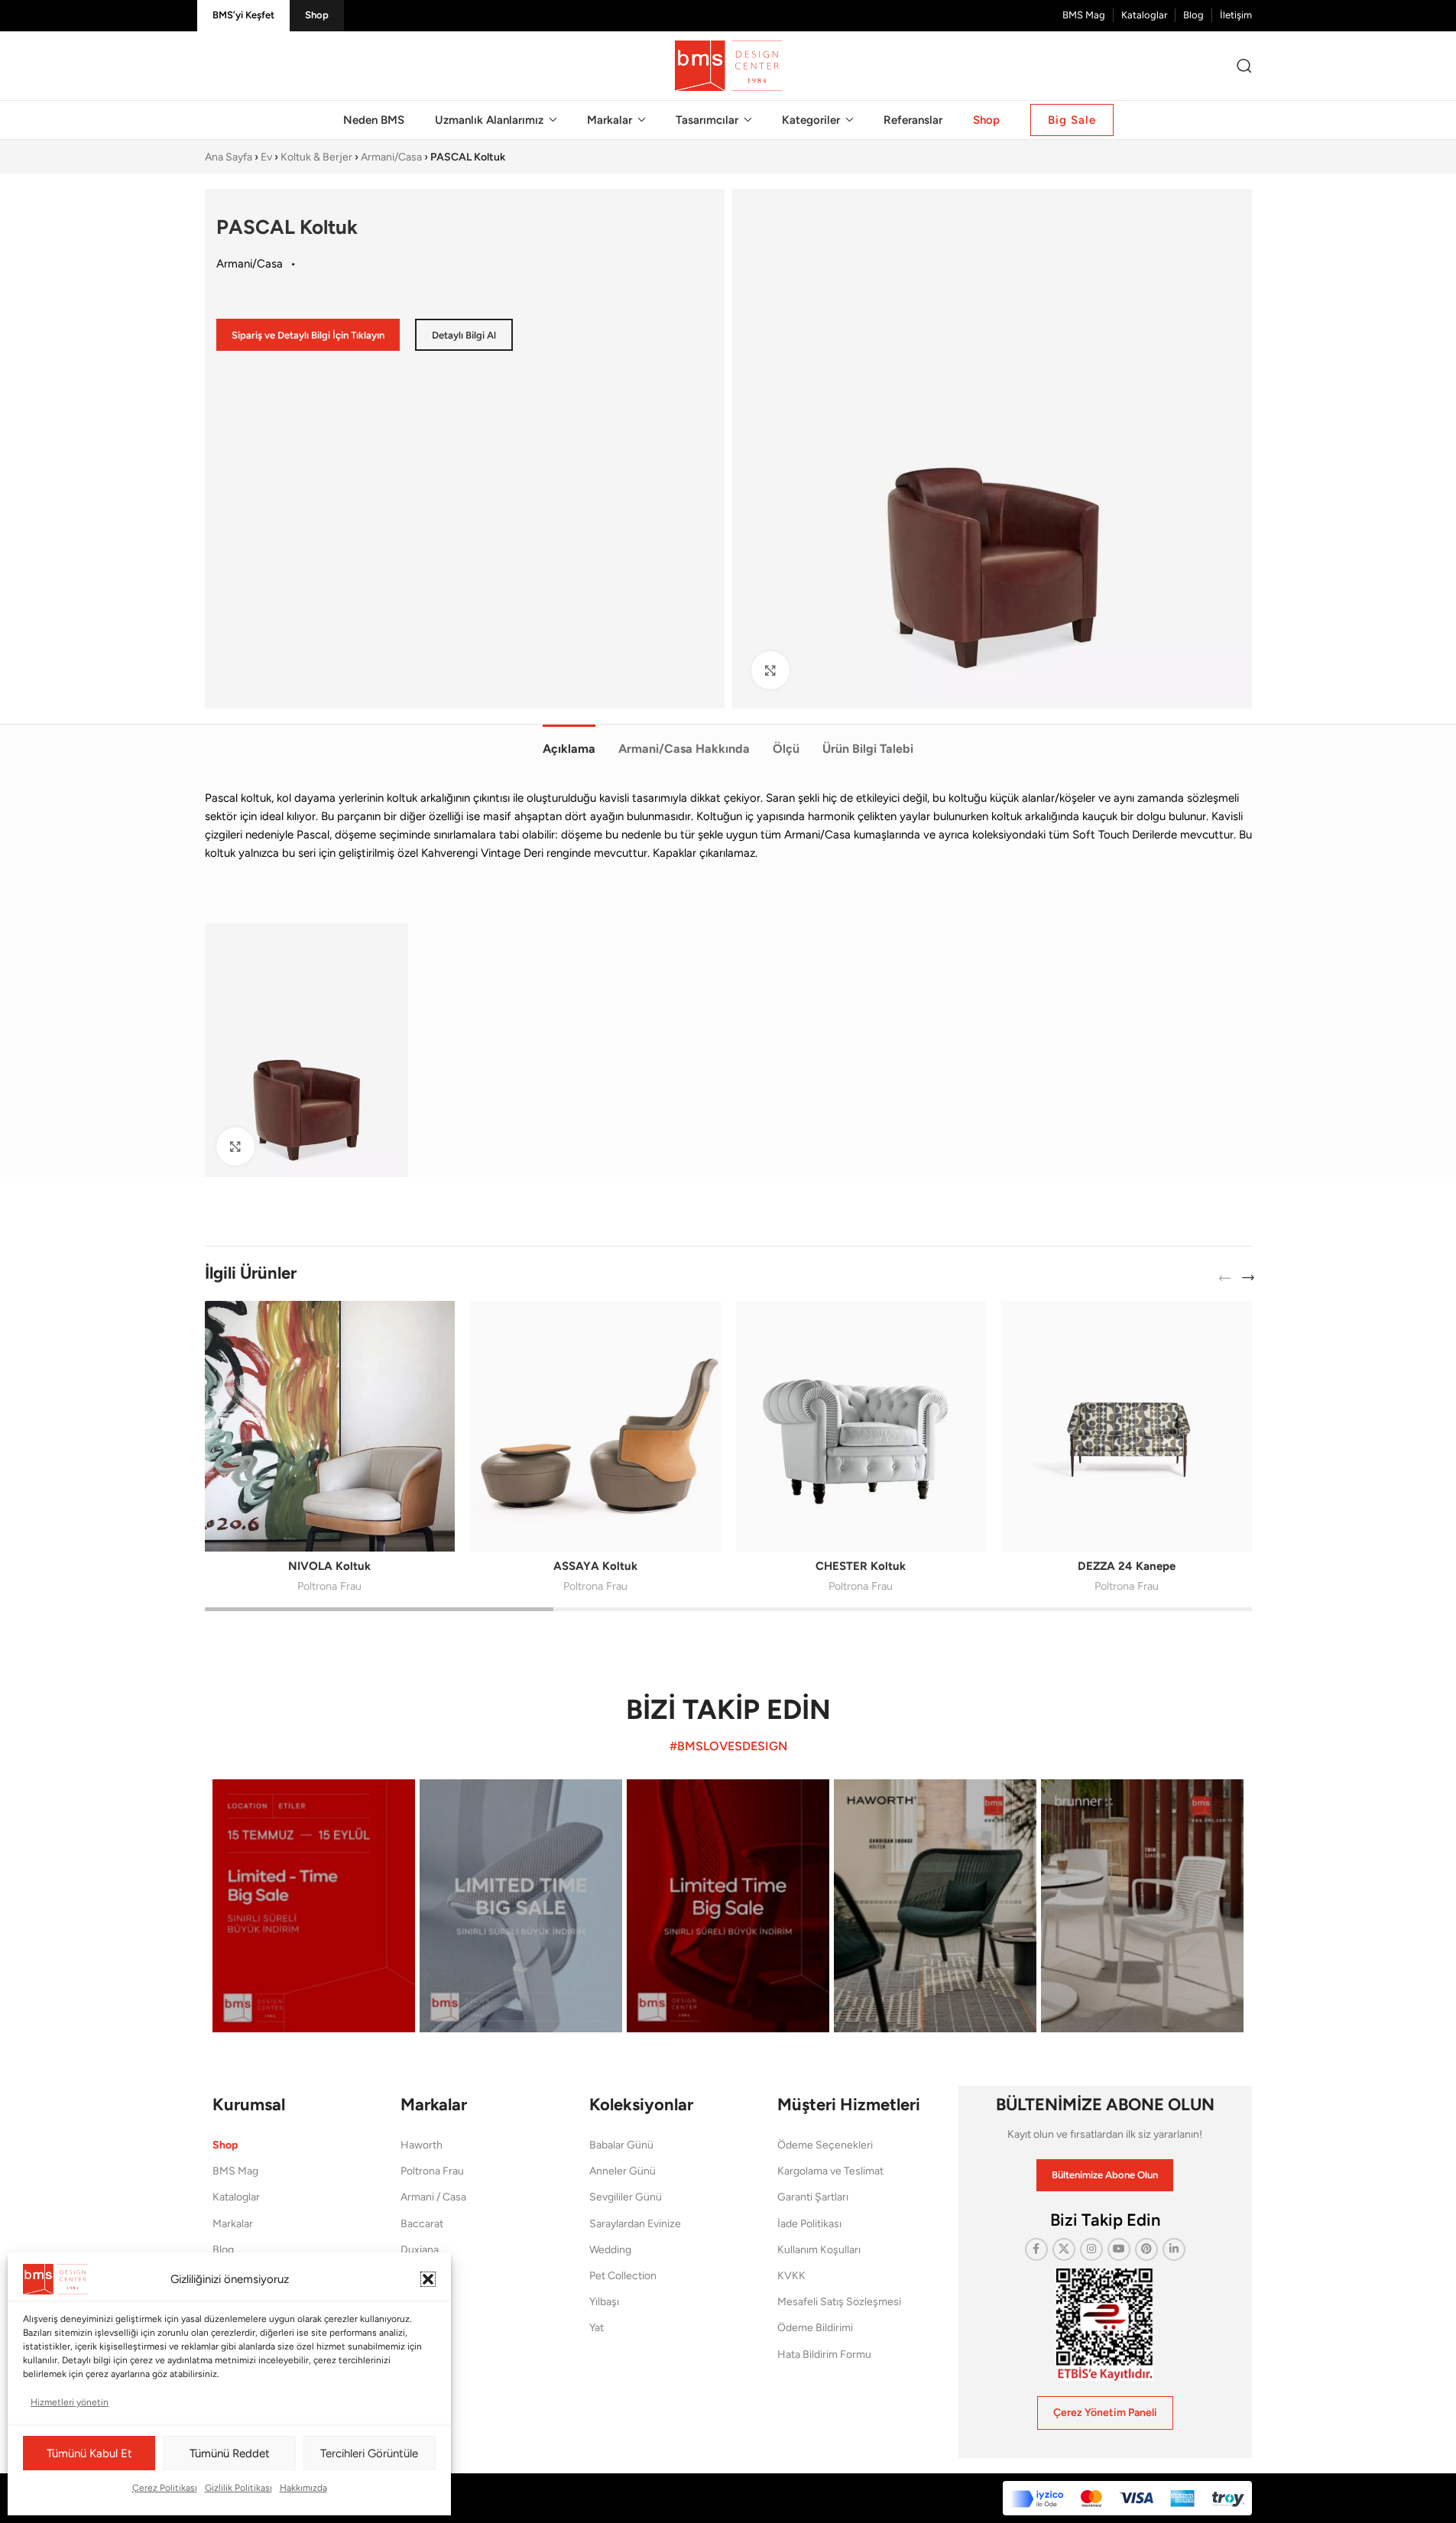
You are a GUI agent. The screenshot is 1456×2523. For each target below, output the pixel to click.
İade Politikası (809, 2224)
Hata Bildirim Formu (824, 2354)
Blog (223, 2250)
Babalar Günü (621, 2145)
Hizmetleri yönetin (70, 2402)
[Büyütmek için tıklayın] (770, 670)
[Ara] (1244, 66)
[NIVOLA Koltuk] (330, 1426)
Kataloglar (236, 2197)
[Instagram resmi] (314, 1906)
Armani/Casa (391, 157)
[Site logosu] (728, 65)
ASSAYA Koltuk (595, 1566)
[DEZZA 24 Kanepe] (1127, 1426)
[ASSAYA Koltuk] (595, 1426)
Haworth (422, 2145)
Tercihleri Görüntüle (369, 2453)
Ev (266, 157)
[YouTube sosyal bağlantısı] (1119, 2249)
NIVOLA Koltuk (329, 1566)
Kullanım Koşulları (819, 2250)
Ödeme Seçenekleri (825, 2145)
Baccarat (422, 2224)
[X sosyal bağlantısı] (1064, 2249)
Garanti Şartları (813, 2197)
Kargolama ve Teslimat (830, 2171)
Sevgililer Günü (626, 2197)
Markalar (233, 2224)
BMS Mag (235, 2171)
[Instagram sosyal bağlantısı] (1091, 2249)
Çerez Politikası (165, 2488)
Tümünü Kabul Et (89, 2453)
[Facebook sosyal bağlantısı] (1036, 2249)
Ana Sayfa (229, 157)
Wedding (610, 2250)
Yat (597, 2328)
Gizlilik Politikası (238, 2488)
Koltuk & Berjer (316, 157)
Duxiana (420, 2250)
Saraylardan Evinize (635, 2224)
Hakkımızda (303, 2488)
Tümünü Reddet (230, 2453)
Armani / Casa (433, 2197)
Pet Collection (623, 2276)
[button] (428, 2279)
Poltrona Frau (329, 1586)
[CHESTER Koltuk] (861, 1426)
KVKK (791, 2276)
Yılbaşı (604, 2302)
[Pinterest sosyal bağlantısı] (1146, 2249)
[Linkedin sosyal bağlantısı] (1174, 2249)
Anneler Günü (623, 2171)
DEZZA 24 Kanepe (1127, 1566)
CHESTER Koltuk (861, 1566)
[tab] (569, 741)
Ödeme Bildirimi (815, 2328)
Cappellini (424, 2276)
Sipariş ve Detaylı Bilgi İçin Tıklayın (308, 335)
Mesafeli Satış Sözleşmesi (839, 2302)
